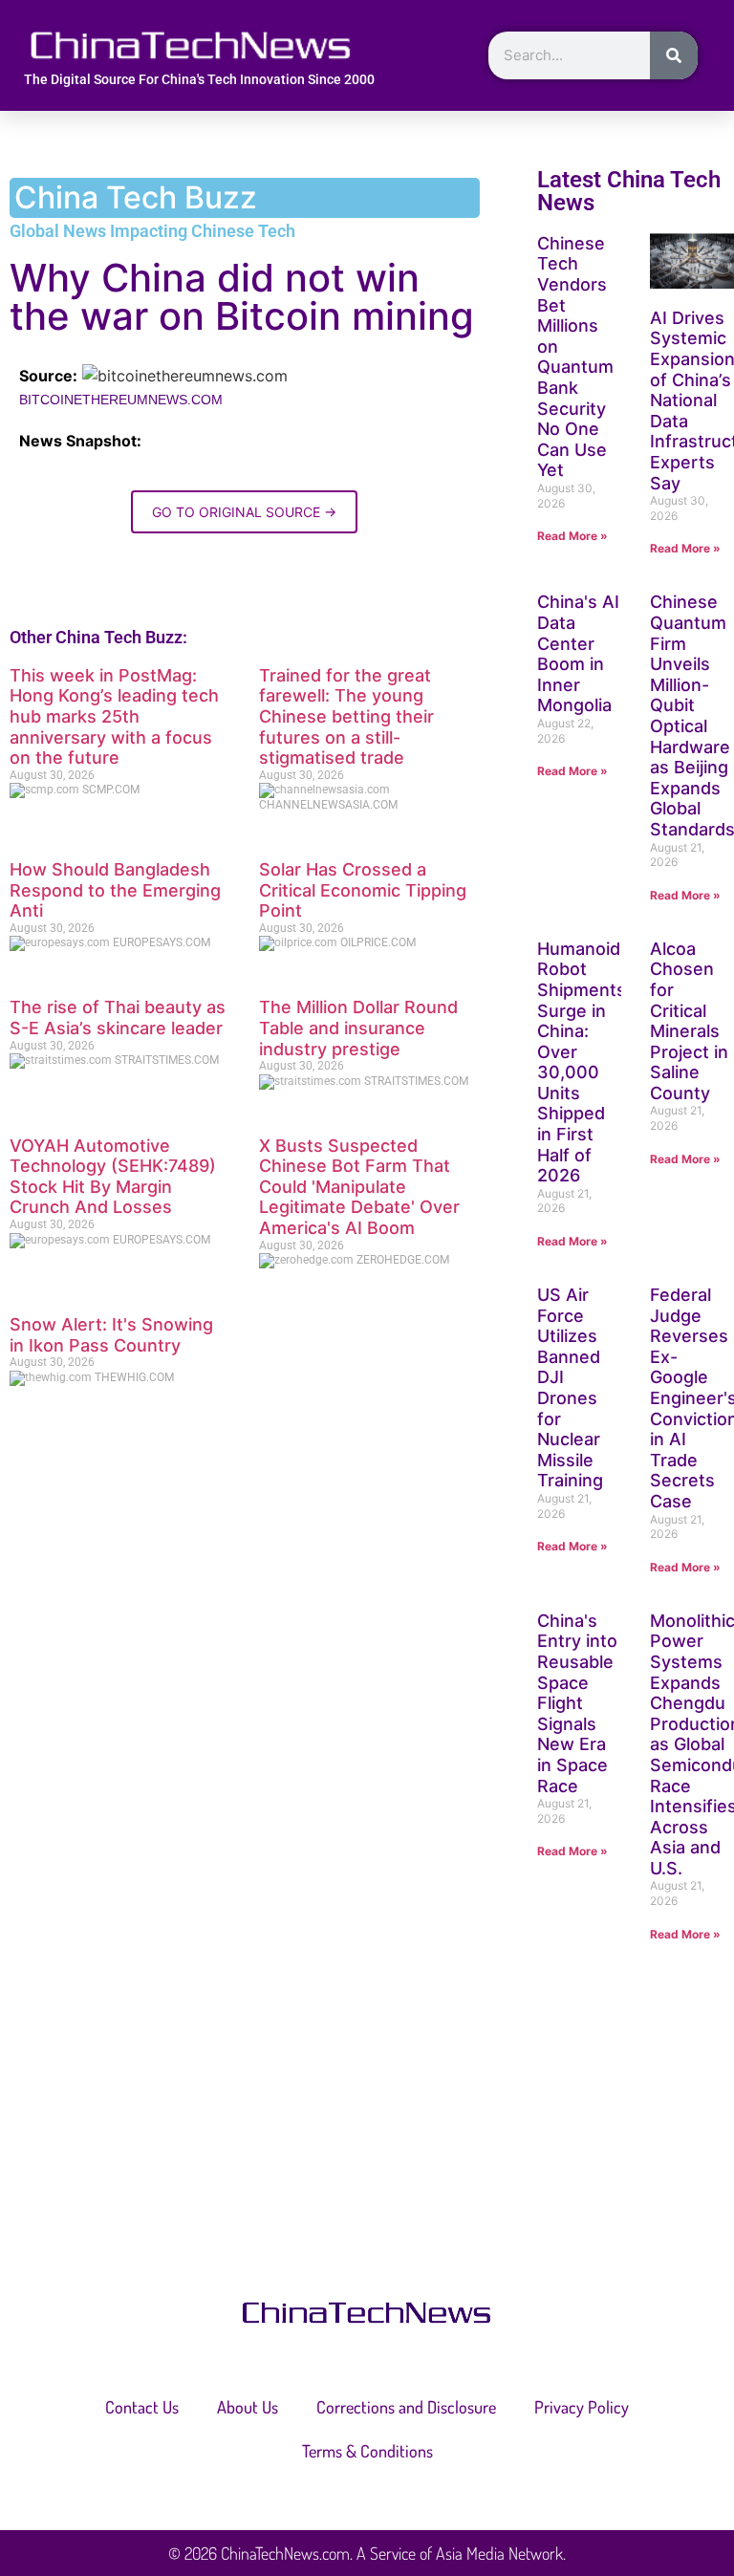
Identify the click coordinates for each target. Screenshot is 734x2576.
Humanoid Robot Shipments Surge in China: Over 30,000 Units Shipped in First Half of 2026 (582, 1062)
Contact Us (142, 2407)
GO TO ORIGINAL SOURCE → (244, 512)
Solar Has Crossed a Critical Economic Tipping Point (363, 890)
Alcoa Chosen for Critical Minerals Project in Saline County (689, 1021)
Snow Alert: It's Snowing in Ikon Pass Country (111, 1335)
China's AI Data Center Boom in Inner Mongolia (578, 653)
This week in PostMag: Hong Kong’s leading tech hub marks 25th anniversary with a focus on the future (114, 716)
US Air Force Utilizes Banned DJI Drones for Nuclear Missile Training (570, 1387)
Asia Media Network (499, 2553)
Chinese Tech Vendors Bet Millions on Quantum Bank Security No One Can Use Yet (575, 357)
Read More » (572, 536)
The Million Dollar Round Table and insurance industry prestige (358, 1028)
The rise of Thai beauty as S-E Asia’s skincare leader (118, 1017)
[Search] (674, 55)
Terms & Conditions (367, 2451)
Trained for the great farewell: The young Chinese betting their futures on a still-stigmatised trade (346, 716)
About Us (248, 2407)
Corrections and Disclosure (406, 2407)
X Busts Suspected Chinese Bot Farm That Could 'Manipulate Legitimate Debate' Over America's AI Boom (359, 1187)
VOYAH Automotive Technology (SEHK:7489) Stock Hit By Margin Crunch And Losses (113, 1177)
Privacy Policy (582, 2407)
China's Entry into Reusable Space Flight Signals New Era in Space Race (577, 1703)
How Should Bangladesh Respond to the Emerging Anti (115, 890)
